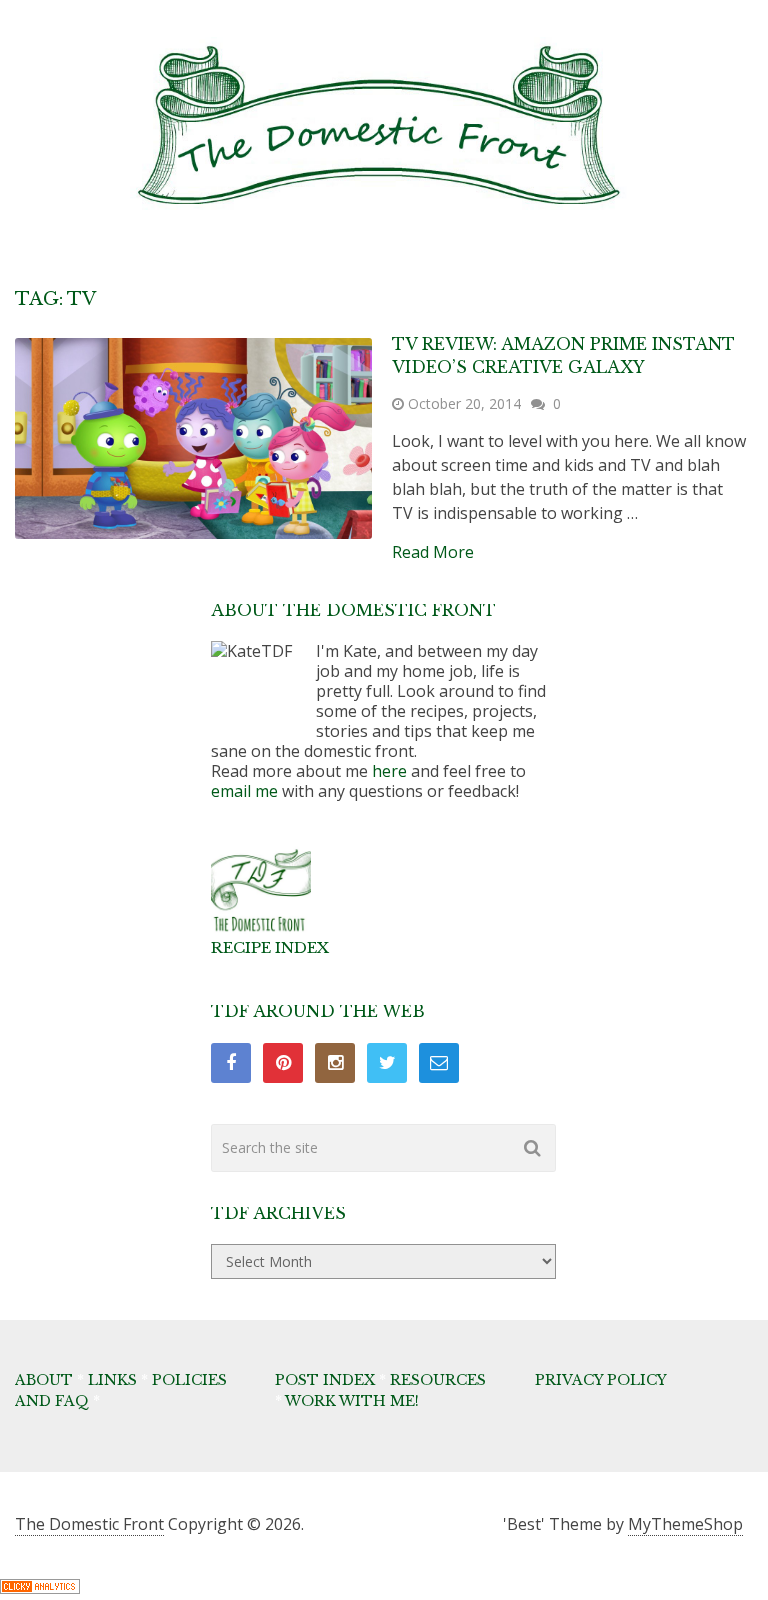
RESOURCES (438, 1380)
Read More (433, 552)
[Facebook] (231, 1063)
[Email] (439, 1063)
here (389, 771)
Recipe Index (270, 947)
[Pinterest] (283, 1063)
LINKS (112, 1380)
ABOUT (44, 1380)
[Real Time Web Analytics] (40, 1588)
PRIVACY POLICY (601, 1380)
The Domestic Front (89, 1524)
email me (244, 791)
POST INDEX (325, 1380)
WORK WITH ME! (352, 1401)
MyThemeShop (685, 1524)
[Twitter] (387, 1063)
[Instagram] (335, 1063)
